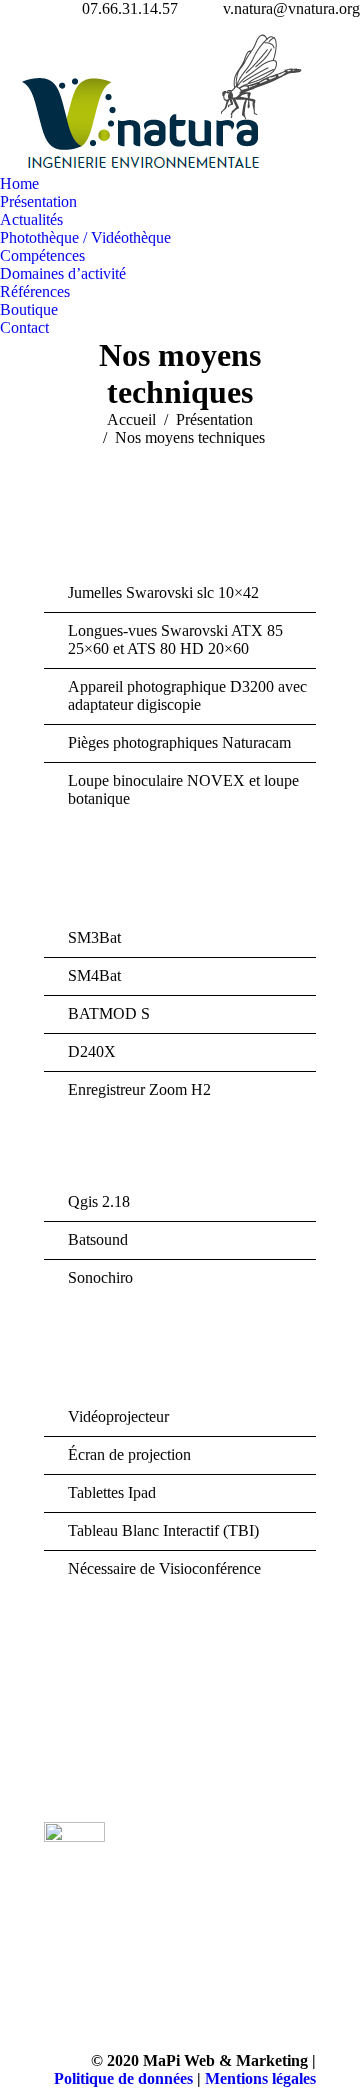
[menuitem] (19, 184)
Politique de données (123, 2078)
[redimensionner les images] (275, 1862)
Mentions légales (260, 2078)
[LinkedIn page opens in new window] (164, 1887)
